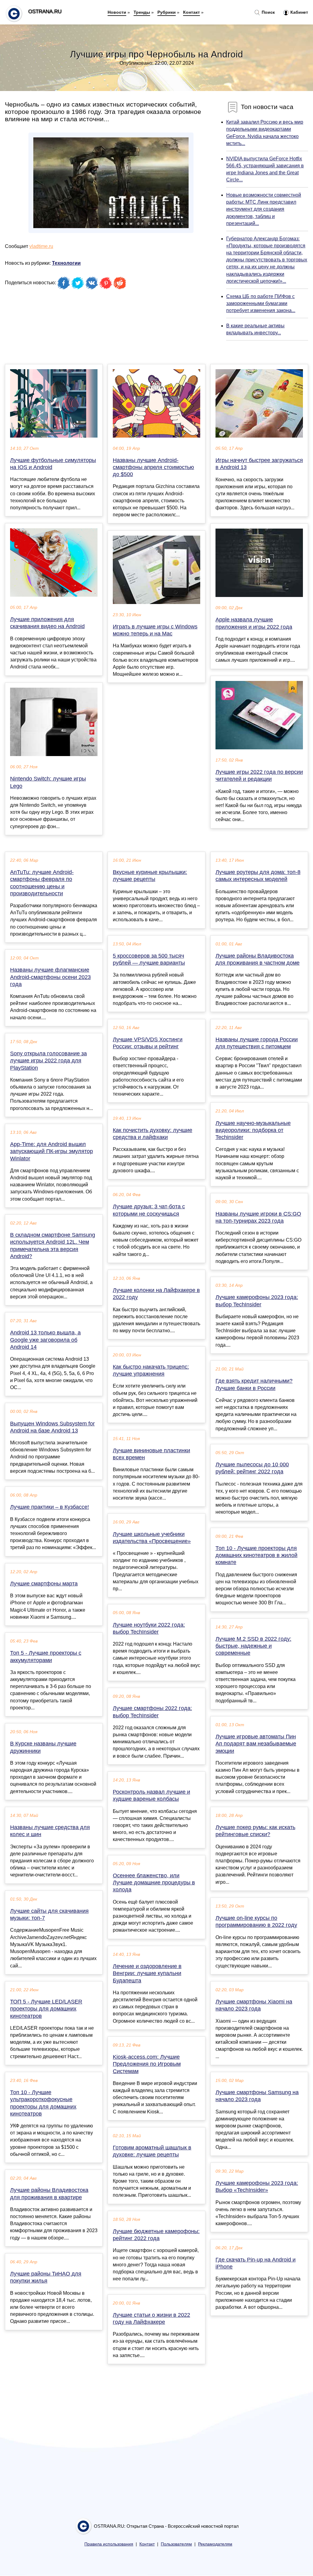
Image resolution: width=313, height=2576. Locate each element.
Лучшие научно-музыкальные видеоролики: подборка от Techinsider (253, 1130)
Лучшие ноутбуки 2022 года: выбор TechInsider (149, 1628)
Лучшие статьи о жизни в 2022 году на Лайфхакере (151, 2318)
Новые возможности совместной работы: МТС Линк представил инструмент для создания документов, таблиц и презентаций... (264, 209)
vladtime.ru (41, 246)
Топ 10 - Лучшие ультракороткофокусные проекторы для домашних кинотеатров (43, 2103)
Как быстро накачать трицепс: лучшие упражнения (151, 1370)
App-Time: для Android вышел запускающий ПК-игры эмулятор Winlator (52, 1151)
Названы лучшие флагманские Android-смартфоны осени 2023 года (50, 977)
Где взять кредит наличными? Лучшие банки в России (254, 1384)
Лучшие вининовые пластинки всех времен (151, 1454)
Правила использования (109, 2544)
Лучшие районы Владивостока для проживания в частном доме (258, 959)
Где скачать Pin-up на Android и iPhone (256, 2263)
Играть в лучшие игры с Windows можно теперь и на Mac (155, 630)
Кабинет (299, 12)
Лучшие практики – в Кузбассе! (50, 1507)
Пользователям (176, 2544)
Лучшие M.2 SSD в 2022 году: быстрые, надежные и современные (253, 1646)
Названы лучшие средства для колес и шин (50, 1831)
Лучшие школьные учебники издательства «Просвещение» (152, 1538)
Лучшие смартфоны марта (44, 1584)
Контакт (191, 12)
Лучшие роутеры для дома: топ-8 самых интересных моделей (258, 876)
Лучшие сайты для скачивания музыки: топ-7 (49, 1914)
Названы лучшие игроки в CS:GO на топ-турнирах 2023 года (258, 1217)
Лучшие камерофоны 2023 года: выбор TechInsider (257, 1301)
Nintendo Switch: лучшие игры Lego (48, 782)
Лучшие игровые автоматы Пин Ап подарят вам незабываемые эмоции (256, 1744)
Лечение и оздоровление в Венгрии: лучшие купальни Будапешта (147, 1973)
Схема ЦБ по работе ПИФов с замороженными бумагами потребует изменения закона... (261, 303)
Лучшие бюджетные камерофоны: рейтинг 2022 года (156, 2235)
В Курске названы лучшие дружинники (43, 1747)
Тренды (142, 12)
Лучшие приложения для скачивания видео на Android (47, 623)
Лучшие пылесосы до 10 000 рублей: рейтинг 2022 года (252, 1468)
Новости (117, 12)
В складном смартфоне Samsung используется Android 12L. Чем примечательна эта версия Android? (53, 1246)
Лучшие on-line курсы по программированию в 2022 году (256, 1921)
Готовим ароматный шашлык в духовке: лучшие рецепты (152, 2151)
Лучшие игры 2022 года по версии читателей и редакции (259, 775)
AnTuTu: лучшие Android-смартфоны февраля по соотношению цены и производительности (42, 883)
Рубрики (167, 12)
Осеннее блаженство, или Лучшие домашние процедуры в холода (154, 1883)
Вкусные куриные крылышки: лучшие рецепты (150, 876)
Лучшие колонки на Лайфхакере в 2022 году (156, 1294)
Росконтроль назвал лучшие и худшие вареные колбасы (151, 1795)
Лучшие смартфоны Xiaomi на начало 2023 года (254, 2005)
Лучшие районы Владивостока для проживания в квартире (49, 2194)
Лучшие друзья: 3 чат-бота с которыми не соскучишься (149, 1210)
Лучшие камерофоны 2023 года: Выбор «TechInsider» (257, 2187)
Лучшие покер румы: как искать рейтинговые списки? (255, 1831)
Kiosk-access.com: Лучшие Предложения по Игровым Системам (147, 2064)
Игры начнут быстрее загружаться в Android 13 (259, 464)
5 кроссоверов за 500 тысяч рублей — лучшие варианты (149, 959)
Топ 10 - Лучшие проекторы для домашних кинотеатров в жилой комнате (256, 1555)
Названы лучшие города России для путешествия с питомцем (257, 1043)
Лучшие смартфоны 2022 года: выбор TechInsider (152, 1712)
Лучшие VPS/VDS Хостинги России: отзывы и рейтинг (148, 1043)
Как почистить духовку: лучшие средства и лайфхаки (153, 1134)
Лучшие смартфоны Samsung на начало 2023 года (257, 2096)
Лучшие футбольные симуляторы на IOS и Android (53, 464)
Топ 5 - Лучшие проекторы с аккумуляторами (46, 1656)
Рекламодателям (215, 2544)
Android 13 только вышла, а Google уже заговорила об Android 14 (45, 1340)
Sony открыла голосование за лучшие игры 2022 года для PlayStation (48, 1061)
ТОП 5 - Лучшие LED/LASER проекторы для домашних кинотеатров (46, 2009)
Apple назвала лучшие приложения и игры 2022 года (254, 623)
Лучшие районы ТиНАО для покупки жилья (46, 2277)
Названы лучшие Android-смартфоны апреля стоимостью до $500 (153, 467)
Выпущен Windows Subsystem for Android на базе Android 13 (52, 1427)
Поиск (268, 12)
